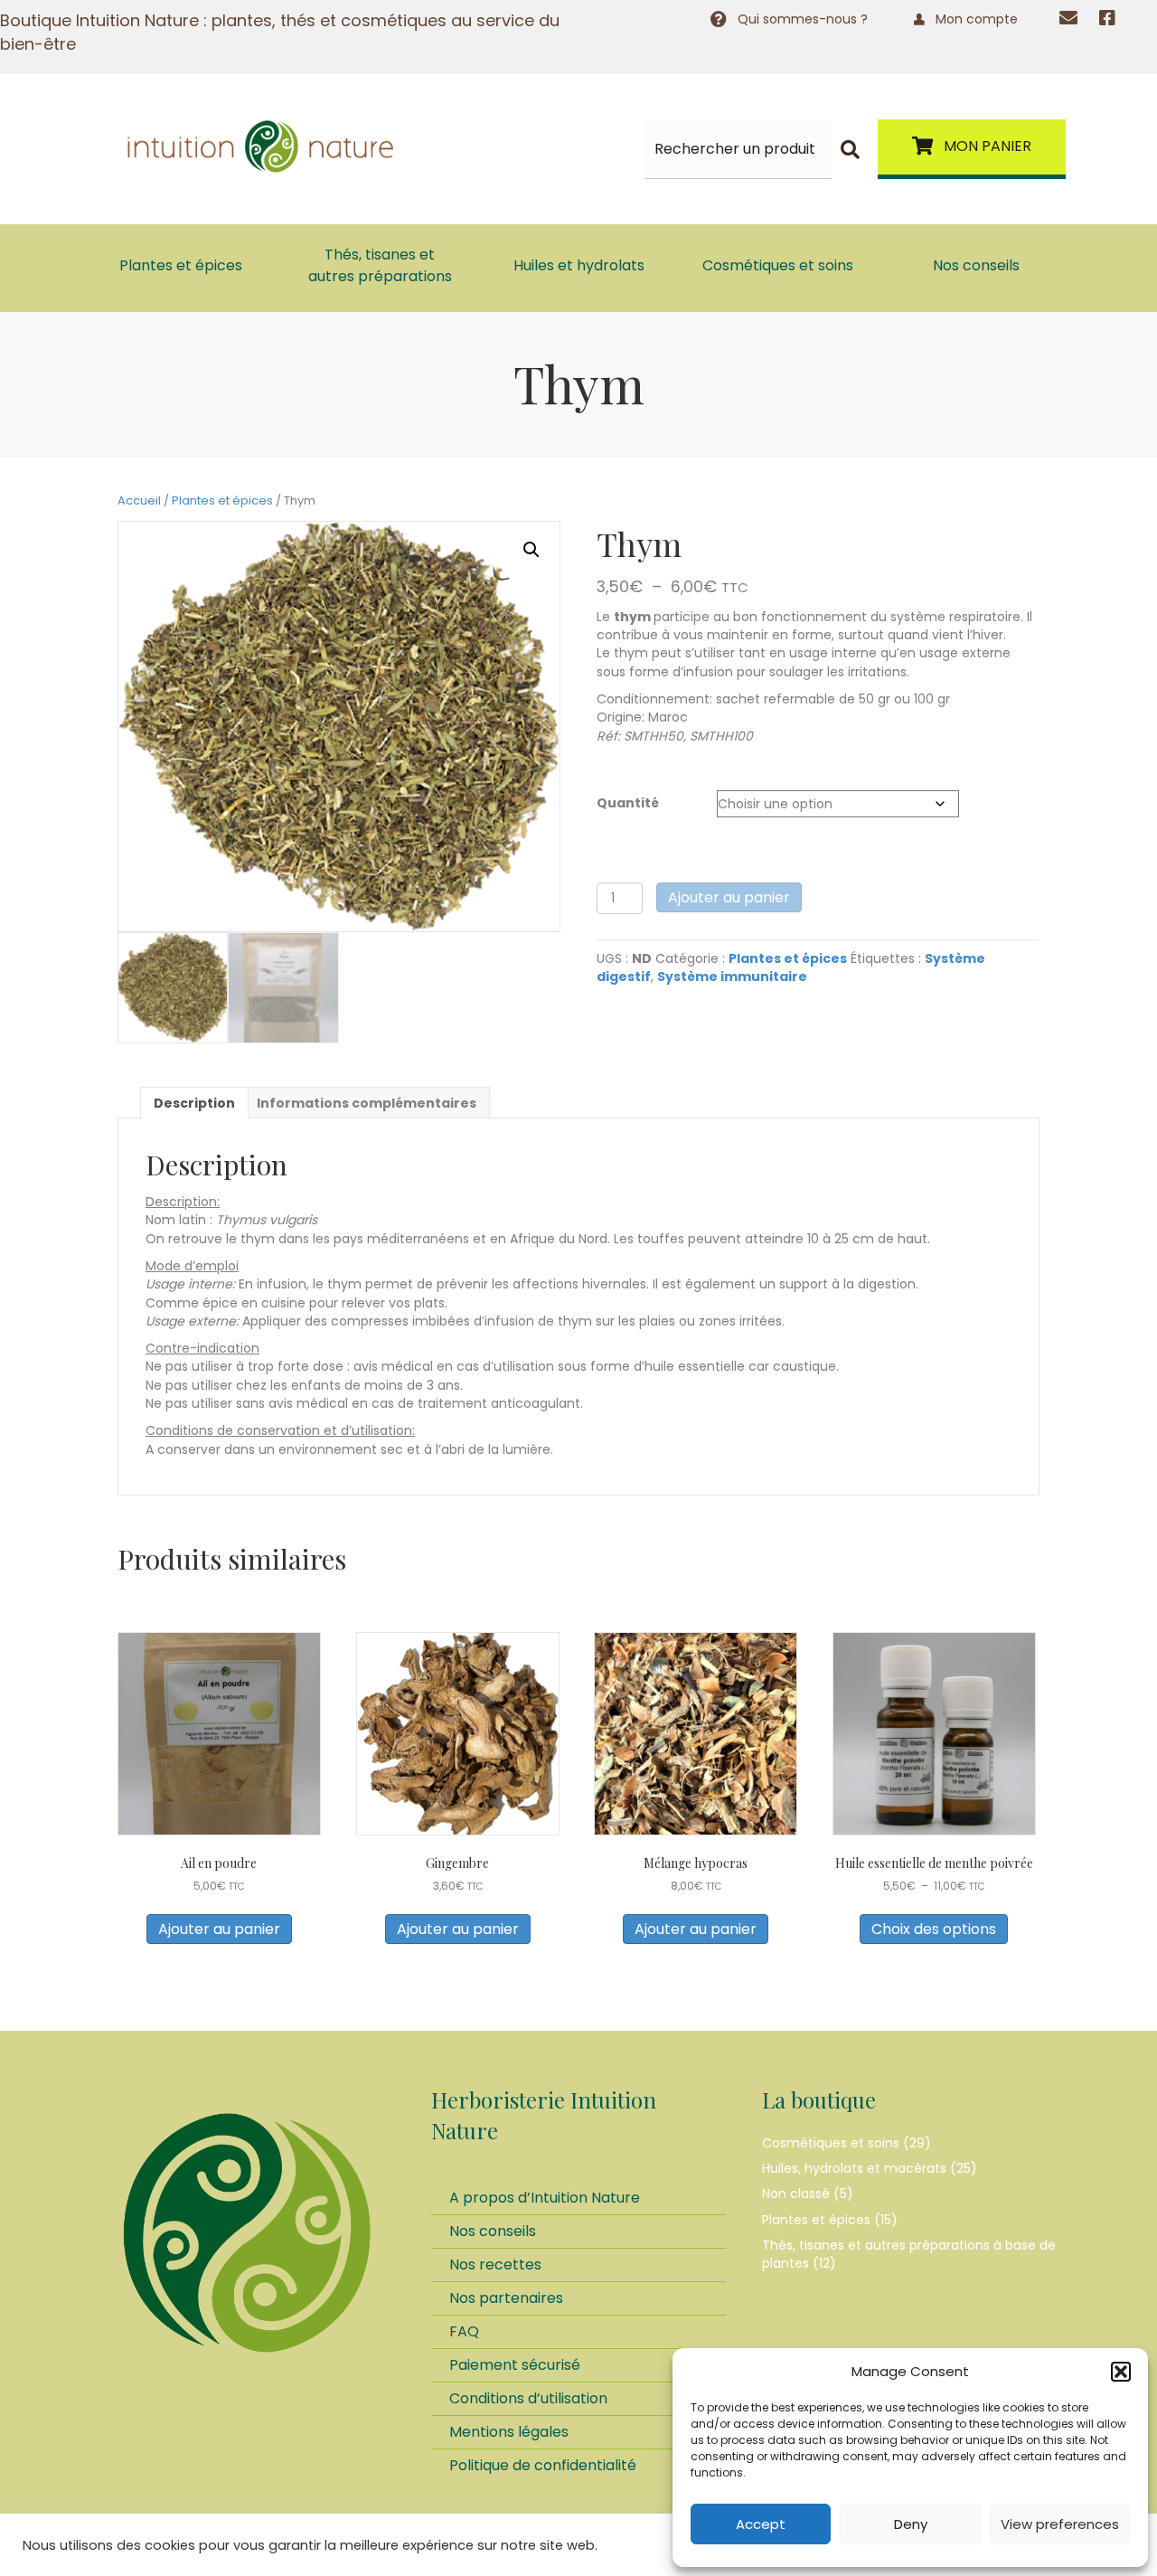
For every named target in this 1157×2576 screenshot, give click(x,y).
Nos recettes (495, 2265)
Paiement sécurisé (515, 2365)
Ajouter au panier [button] (219, 1929)
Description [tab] (194, 1103)
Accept (761, 2524)
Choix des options (934, 1929)
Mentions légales (509, 2432)
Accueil (139, 500)
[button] (1121, 2372)
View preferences (1060, 2524)
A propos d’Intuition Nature (545, 2198)
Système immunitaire (732, 977)
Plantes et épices (222, 500)
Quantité (628, 803)
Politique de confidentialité (543, 2465)
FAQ (464, 2331)
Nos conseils (493, 2231)
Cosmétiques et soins (831, 2143)
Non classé (796, 2194)
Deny (911, 2524)
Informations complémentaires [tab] (367, 1103)
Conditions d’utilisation (528, 2398)
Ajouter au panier (729, 897)
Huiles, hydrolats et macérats (854, 2168)
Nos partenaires (506, 2298)
